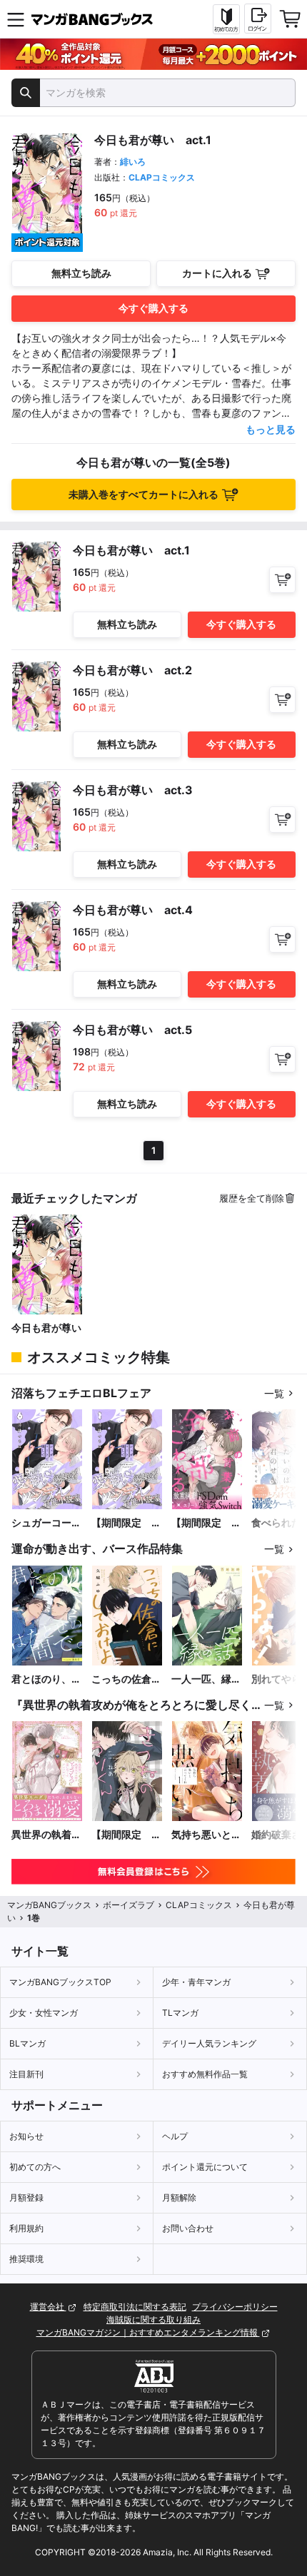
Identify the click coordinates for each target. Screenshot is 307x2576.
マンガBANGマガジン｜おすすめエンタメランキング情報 (148, 2332)
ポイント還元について (205, 2167)
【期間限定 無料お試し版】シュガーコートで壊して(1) (126, 1523)
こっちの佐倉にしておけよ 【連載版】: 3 (126, 1679)
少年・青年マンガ (196, 1982)
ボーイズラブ (129, 1905)
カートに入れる (217, 273)
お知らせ (26, 2136)
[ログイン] (258, 19)
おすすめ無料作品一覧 (205, 2074)
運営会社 (48, 2307)
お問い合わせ (188, 2228)
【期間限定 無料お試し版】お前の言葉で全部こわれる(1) (206, 1523)
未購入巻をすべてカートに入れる (144, 494)
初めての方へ (35, 2167)
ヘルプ (175, 2136)
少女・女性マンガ (44, 2013)
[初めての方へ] (226, 19)
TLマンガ (180, 2013)
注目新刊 (26, 2074)
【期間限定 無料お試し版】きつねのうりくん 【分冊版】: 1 (127, 1835)
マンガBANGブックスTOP (60, 1982)
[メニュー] (16, 19)
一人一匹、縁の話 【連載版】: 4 (206, 1679)
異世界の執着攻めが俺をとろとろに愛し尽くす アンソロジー (46, 1835)
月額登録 (26, 2197)
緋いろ (133, 162)
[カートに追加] (282, 580)
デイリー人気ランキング (209, 2043)
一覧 (274, 1393)
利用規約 (26, 2228)
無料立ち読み (81, 273)
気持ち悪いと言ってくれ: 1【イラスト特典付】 (206, 1835)
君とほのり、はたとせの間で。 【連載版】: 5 (47, 1679)
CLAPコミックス (162, 177)
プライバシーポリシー (235, 2307)
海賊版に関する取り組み (153, 2319)
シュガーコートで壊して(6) (46, 1523)
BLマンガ (27, 2043)
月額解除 (179, 2197)
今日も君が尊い (46, 1328)
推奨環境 (26, 2259)
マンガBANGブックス (49, 1905)
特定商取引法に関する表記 (135, 2307)
